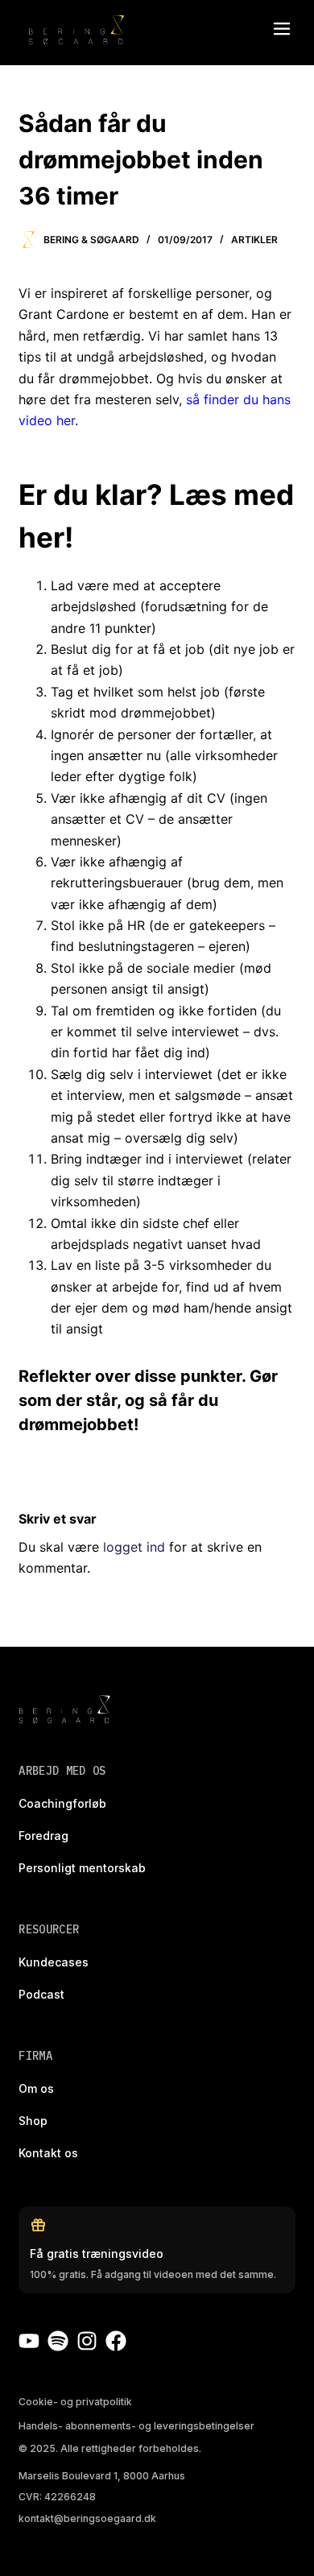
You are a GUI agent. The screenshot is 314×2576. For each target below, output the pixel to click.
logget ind (134, 1547)
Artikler (254, 240)
